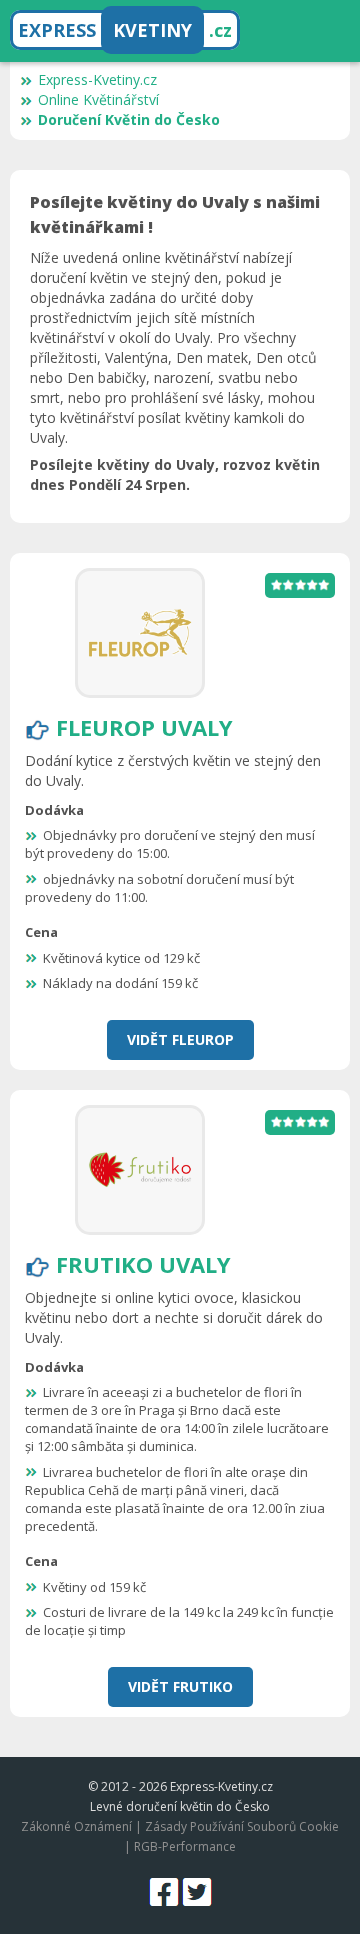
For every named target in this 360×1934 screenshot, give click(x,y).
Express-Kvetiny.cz (97, 79)
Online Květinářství (98, 99)
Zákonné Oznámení (76, 1826)
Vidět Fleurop (180, 1039)
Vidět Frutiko (180, 1686)
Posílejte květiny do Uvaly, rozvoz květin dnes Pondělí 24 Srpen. (175, 474)
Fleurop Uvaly (144, 727)
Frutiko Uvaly (143, 1264)
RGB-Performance (185, 1846)
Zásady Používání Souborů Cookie (242, 1826)
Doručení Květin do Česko (129, 119)
